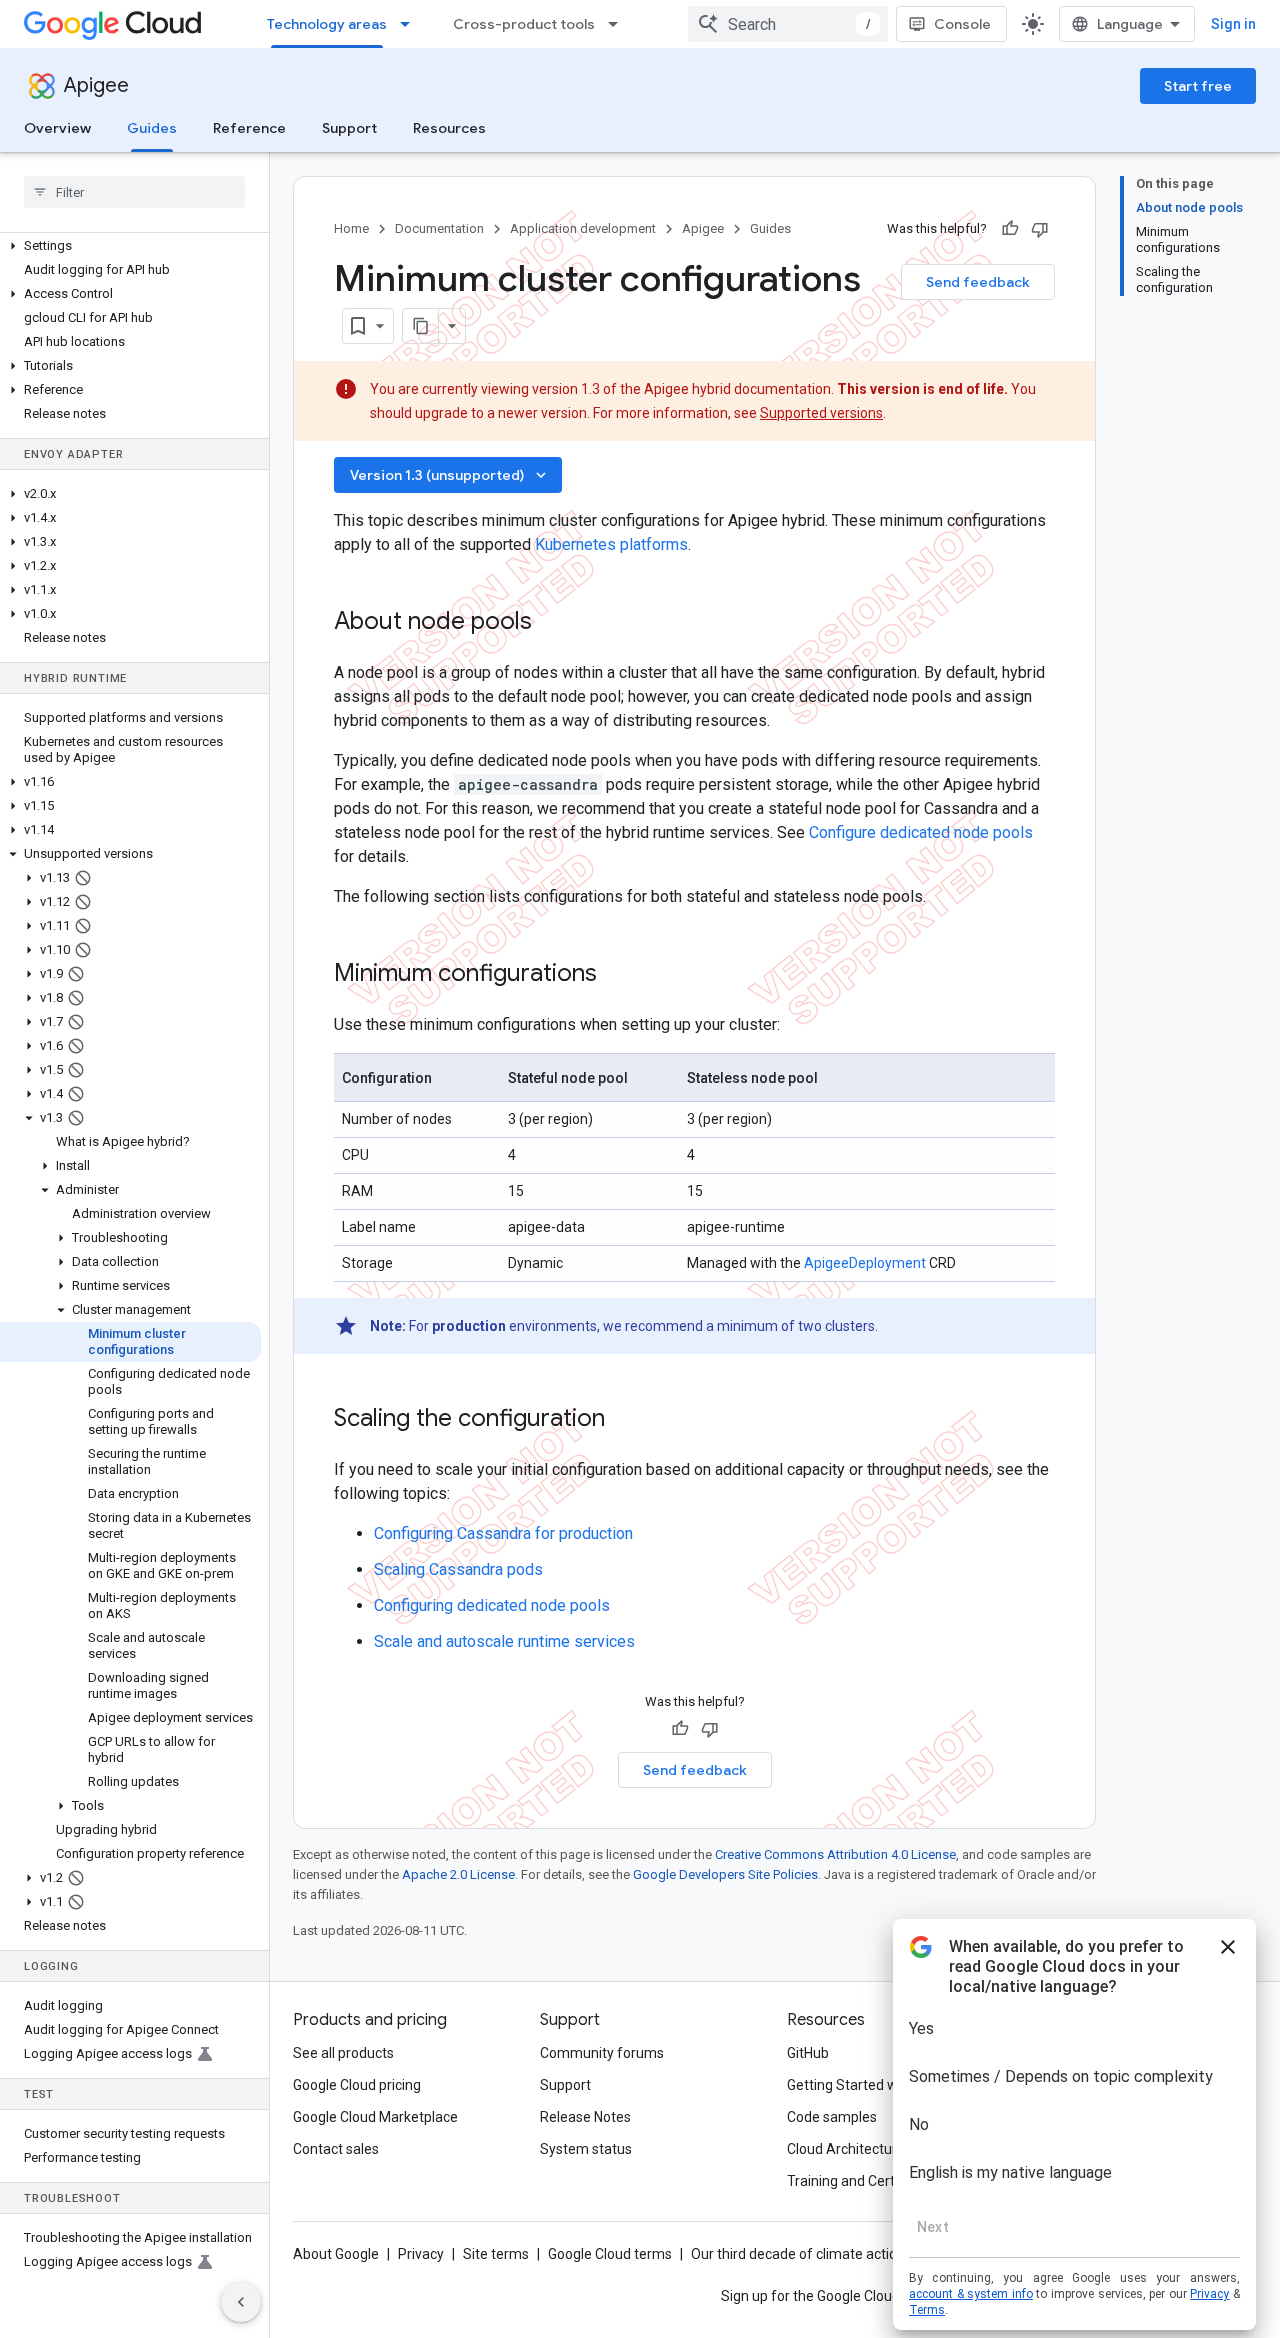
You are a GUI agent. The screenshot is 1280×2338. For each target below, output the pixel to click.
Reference (249, 128)
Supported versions (821, 413)
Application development (583, 228)
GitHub (808, 2053)
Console (962, 24)
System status (586, 2149)
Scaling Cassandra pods (458, 1569)
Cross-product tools (524, 24)
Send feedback (978, 282)
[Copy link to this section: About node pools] (558, 623)
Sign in (1233, 24)
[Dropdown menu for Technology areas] (411, 24)
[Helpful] (1010, 229)
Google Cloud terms (610, 2254)
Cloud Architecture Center (869, 2149)
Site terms (496, 2254)
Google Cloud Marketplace (375, 2117)
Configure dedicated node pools (921, 832)
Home (351, 228)
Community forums (602, 2053)
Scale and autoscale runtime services (504, 1641)
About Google (336, 2254)
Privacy (421, 2254)
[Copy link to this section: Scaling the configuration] (631, 1420)
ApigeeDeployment (865, 1263)
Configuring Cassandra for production (503, 1533)
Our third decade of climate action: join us (821, 2254)
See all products (343, 2053)
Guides (152, 128)
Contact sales (336, 2149)
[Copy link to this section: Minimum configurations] (623, 975)
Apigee (96, 85)
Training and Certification (866, 2181)
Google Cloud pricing (357, 2085)
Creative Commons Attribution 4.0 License (835, 1854)
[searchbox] (134, 192)
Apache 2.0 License (458, 1874)
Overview (57, 128)
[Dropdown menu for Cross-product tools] (619, 24)
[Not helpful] (1040, 229)
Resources (449, 128)
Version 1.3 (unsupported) (450, 475)
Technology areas (327, 24)
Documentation (439, 228)
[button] (130, 246)
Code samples (832, 2117)
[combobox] (788, 24)
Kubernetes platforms (611, 544)
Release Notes (585, 2117)
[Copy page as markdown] (421, 326)
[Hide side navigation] (241, 2302)
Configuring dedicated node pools (492, 1605)
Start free (1198, 86)
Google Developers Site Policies (725, 1874)
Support (349, 128)
